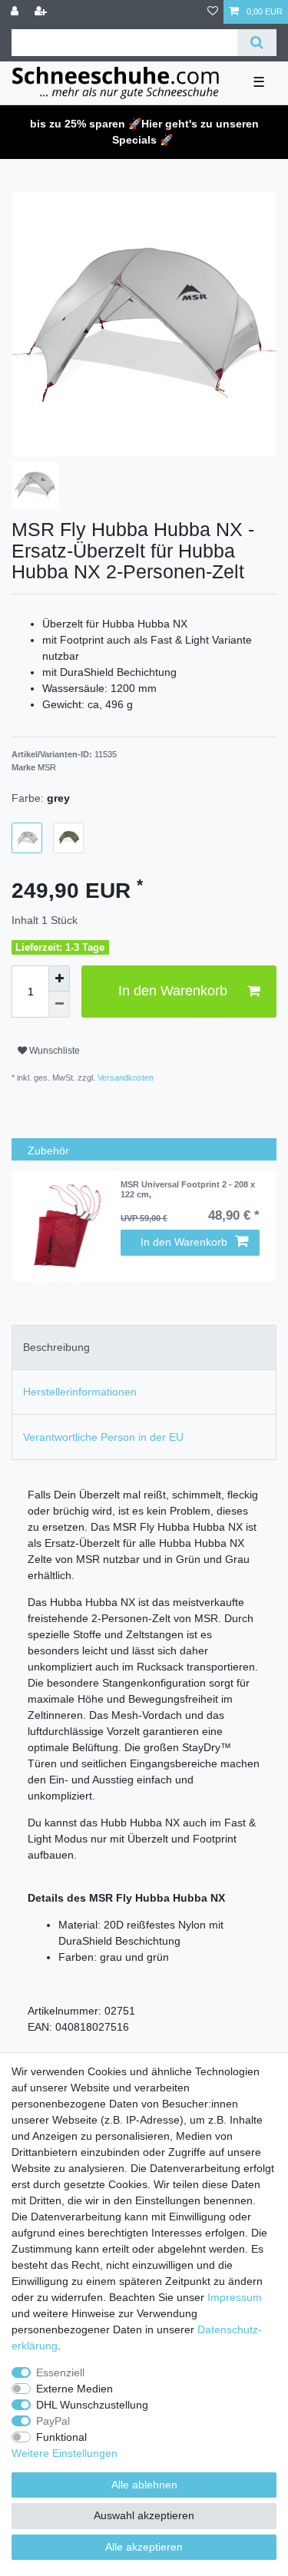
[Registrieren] (42, 12)
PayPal (53, 2421)
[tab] (144, 1348)
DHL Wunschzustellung (92, 2405)
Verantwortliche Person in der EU (103, 1437)
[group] (66, 1226)
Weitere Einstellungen (65, 2453)
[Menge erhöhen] (59, 978)
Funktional (61, 2437)
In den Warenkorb (173, 991)
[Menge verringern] (59, 1005)
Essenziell (60, 2372)
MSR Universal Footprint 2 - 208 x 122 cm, (188, 1189)
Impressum (235, 2297)
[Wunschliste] (213, 12)
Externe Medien (74, 2389)
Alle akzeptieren (144, 2547)
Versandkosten (124, 1078)
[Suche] (257, 43)
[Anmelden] (16, 12)
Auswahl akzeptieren (144, 2515)
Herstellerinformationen (80, 1392)
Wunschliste (53, 1051)
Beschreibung (56, 1347)
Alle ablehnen (144, 2485)
